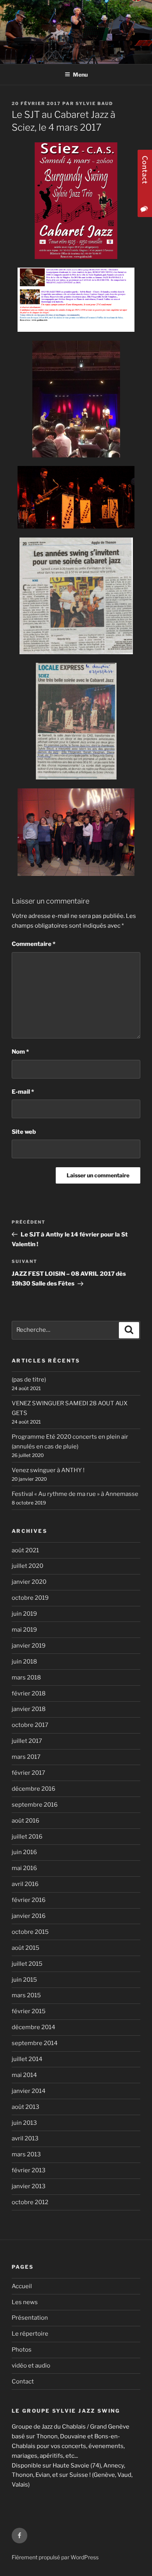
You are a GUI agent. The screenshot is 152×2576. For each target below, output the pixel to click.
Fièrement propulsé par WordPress (55, 2557)
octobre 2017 (30, 1725)
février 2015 (29, 2011)
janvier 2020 (29, 1582)
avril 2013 (25, 2138)
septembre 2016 (35, 1805)
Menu (80, 74)
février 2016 (29, 1900)
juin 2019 (24, 1614)
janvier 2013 (29, 2186)
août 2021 (25, 1550)
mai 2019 (24, 1630)
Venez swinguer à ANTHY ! (48, 1470)
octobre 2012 (30, 2202)
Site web (24, 1132)
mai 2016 (24, 1868)
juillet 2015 (27, 1964)
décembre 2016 (34, 1789)
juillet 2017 (27, 1741)
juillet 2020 (27, 1566)
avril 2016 (25, 1884)
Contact (23, 2382)
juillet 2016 (27, 1837)
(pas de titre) (29, 1380)
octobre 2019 (30, 1598)
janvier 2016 (29, 1916)
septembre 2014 (35, 2043)
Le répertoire (30, 2334)
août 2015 (26, 1948)
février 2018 (29, 1693)
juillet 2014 (27, 2059)
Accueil (22, 2286)
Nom (20, 1052)
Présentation (30, 2318)
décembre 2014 (34, 2027)
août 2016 (26, 1821)
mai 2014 (24, 2075)
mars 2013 (26, 2154)
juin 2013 (24, 2123)
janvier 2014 (29, 2091)
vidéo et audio (31, 2366)
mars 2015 (26, 1995)
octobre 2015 (30, 1932)
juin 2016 (24, 1852)
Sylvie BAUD (94, 103)
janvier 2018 (29, 1709)
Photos (22, 2350)
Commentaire (34, 944)
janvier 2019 (29, 1646)
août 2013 (26, 2107)
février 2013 (29, 2170)
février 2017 (28, 1773)
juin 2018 (24, 1662)
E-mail (23, 1092)
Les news (25, 2302)
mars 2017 (26, 1757)
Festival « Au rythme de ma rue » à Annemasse (75, 1494)
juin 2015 (24, 1980)
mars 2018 (26, 1678)
